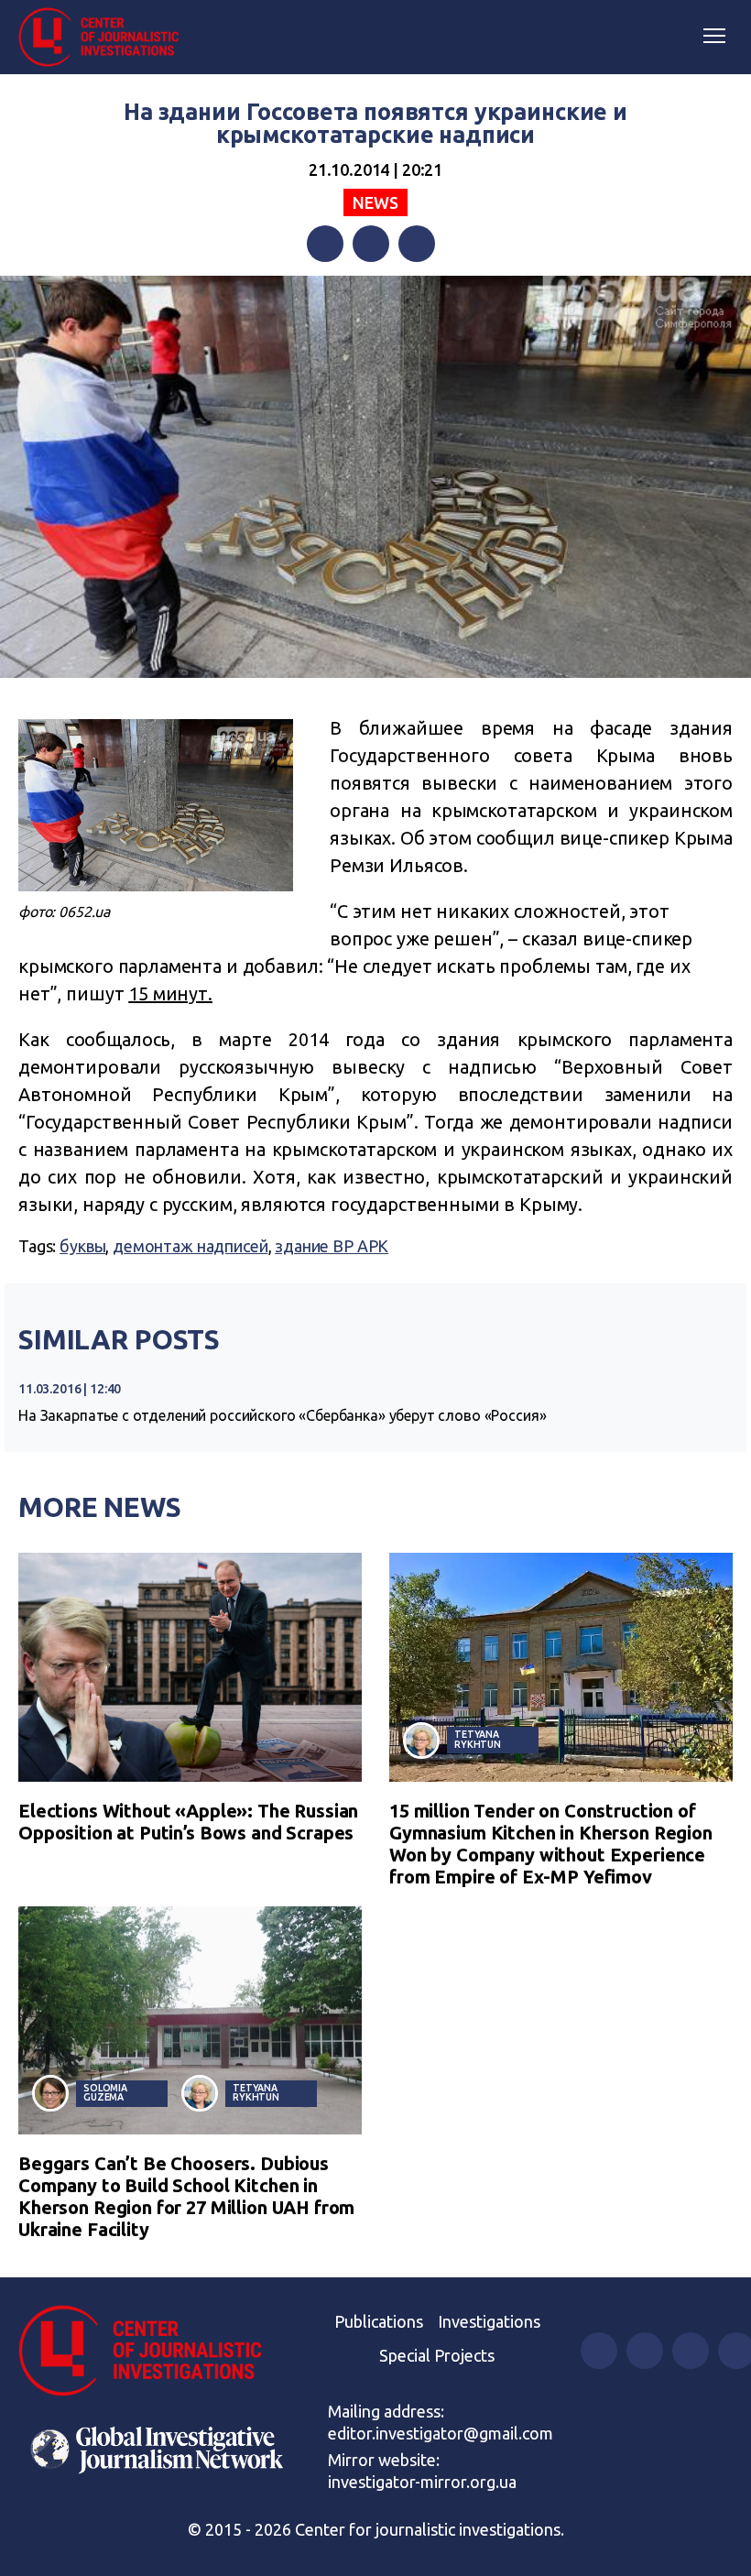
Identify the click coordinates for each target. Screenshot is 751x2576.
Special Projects (437, 2355)
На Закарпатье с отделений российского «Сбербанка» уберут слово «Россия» (282, 1415)
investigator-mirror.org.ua (422, 2482)
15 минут (168, 993)
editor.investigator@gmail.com (441, 2433)
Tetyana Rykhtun (478, 1739)
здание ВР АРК (332, 1246)
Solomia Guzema (105, 2093)
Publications (379, 2321)
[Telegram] (417, 244)
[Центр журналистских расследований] (105, 38)
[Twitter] (371, 244)
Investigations (489, 2321)
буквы (82, 1246)
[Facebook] (325, 244)
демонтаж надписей (190, 1246)
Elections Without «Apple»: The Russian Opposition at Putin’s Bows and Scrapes (188, 1822)
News (375, 202)
